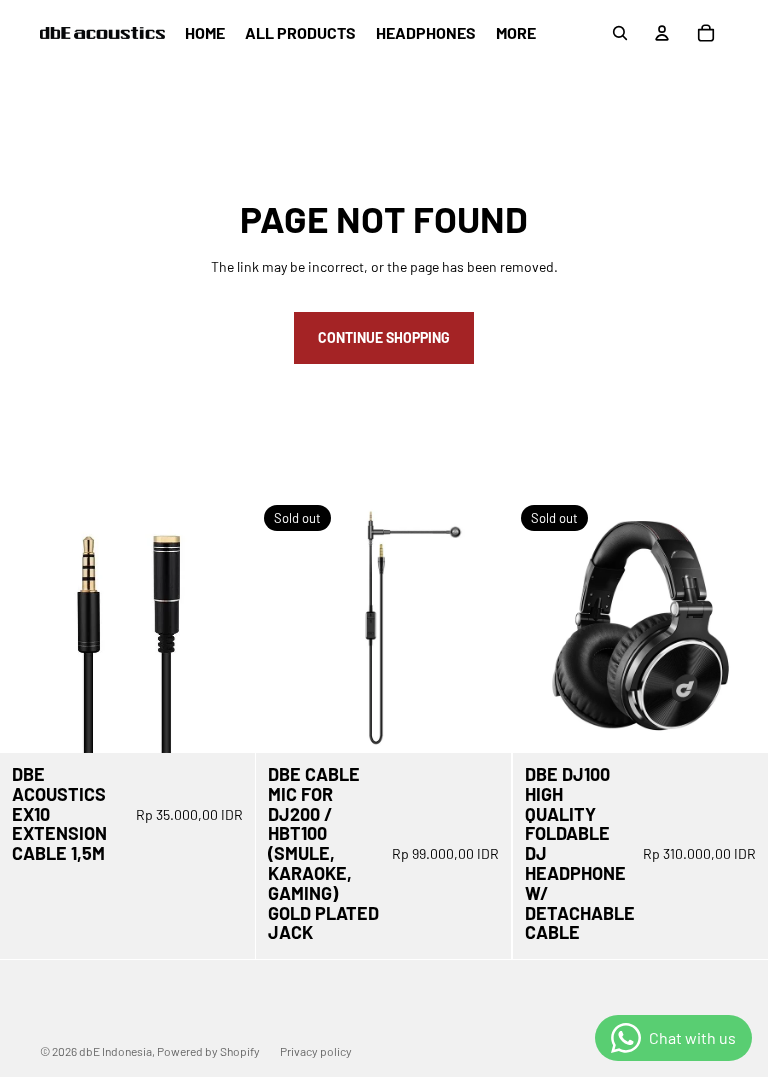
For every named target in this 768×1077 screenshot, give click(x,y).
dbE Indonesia (115, 1051)
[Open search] (620, 33)
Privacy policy (316, 1051)
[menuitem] (516, 33)
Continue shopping (384, 337)
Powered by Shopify (208, 1051)
